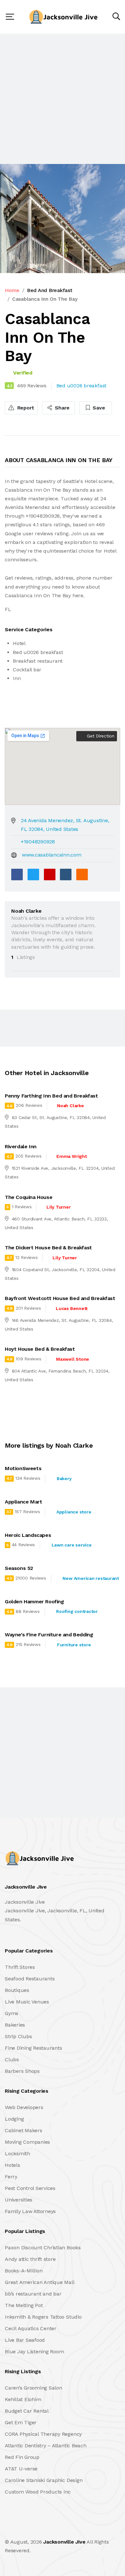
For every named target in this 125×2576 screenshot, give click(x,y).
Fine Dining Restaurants (33, 2048)
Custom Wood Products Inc (38, 2492)
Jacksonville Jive (64, 2542)
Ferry (11, 2177)
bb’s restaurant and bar (33, 2294)
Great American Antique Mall (40, 2282)
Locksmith (17, 2154)
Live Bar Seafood (25, 2340)
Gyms (12, 2013)
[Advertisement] (63, 99)
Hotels (13, 2165)
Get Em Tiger (21, 2422)
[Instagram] (48, 2528)
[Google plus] (50, 874)
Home (12, 290)
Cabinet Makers (24, 2130)
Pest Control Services (30, 2188)
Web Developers (24, 2107)
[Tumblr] (66, 874)
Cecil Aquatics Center (31, 2328)
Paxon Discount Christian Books (43, 2248)
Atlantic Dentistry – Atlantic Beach (46, 2446)
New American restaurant (91, 1578)
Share (62, 408)
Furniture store (74, 1645)
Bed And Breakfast (50, 290)
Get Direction (100, 736)
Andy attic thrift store (30, 2259)
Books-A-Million (24, 2271)
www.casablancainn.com (52, 855)
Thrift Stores (20, 1967)
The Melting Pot (24, 2305)
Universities (19, 2200)
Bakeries (15, 2025)
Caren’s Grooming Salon (33, 2388)
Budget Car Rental (27, 2411)
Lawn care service (72, 1545)
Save (98, 408)
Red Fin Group (22, 2457)
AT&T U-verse (21, 2469)
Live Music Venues (27, 2002)
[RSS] (82, 874)
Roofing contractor (77, 1611)
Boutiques (17, 1990)
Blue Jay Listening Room (34, 2352)
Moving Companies (27, 2142)
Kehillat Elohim (23, 2399)
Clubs (12, 2059)
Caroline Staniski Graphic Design (44, 2480)
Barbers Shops (22, 2071)
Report (25, 408)
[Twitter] (33, 874)
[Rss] (62, 2528)
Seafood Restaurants (30, 1979)
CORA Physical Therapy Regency (43, 2434)
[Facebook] (17, 874)
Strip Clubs (18, 2036)
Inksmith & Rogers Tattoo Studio (43, 2317)
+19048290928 (38, 842)
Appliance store (74, 1512)
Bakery (64, 1478)
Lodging (14, 2119)
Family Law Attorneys (30, 2211)
